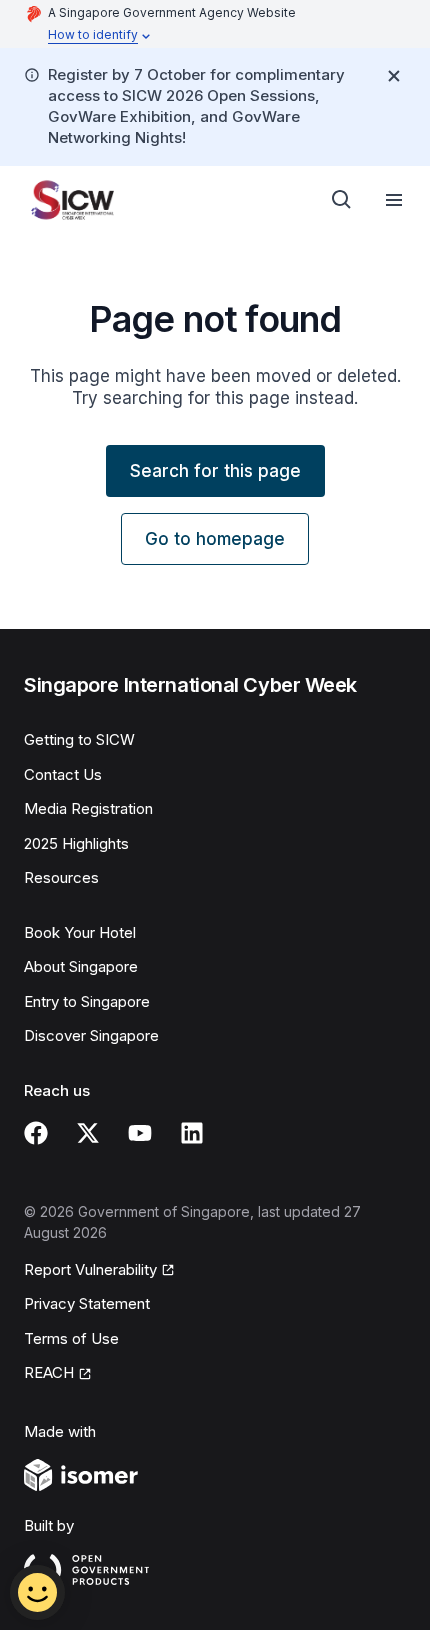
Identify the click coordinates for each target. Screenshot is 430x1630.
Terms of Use (71, 1338)
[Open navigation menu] (394, 200)
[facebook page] (36, 1133)
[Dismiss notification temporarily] (394, 76)
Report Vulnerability (90, 1269)
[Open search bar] (342, 200)
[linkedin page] (192, 1133)
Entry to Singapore (87, 1001)
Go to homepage (215, 539)
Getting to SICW (79, 739)
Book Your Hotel (80, 932)
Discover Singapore (91, 1035)
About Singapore (81, 966)
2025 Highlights (76, 843)
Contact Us (63, 774)
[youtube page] (140, 1133)
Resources (61, 877)
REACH (49, 1372)
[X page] (88, 1133)
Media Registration (88, 808)
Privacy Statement (87, 1303)
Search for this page (215, 471)
